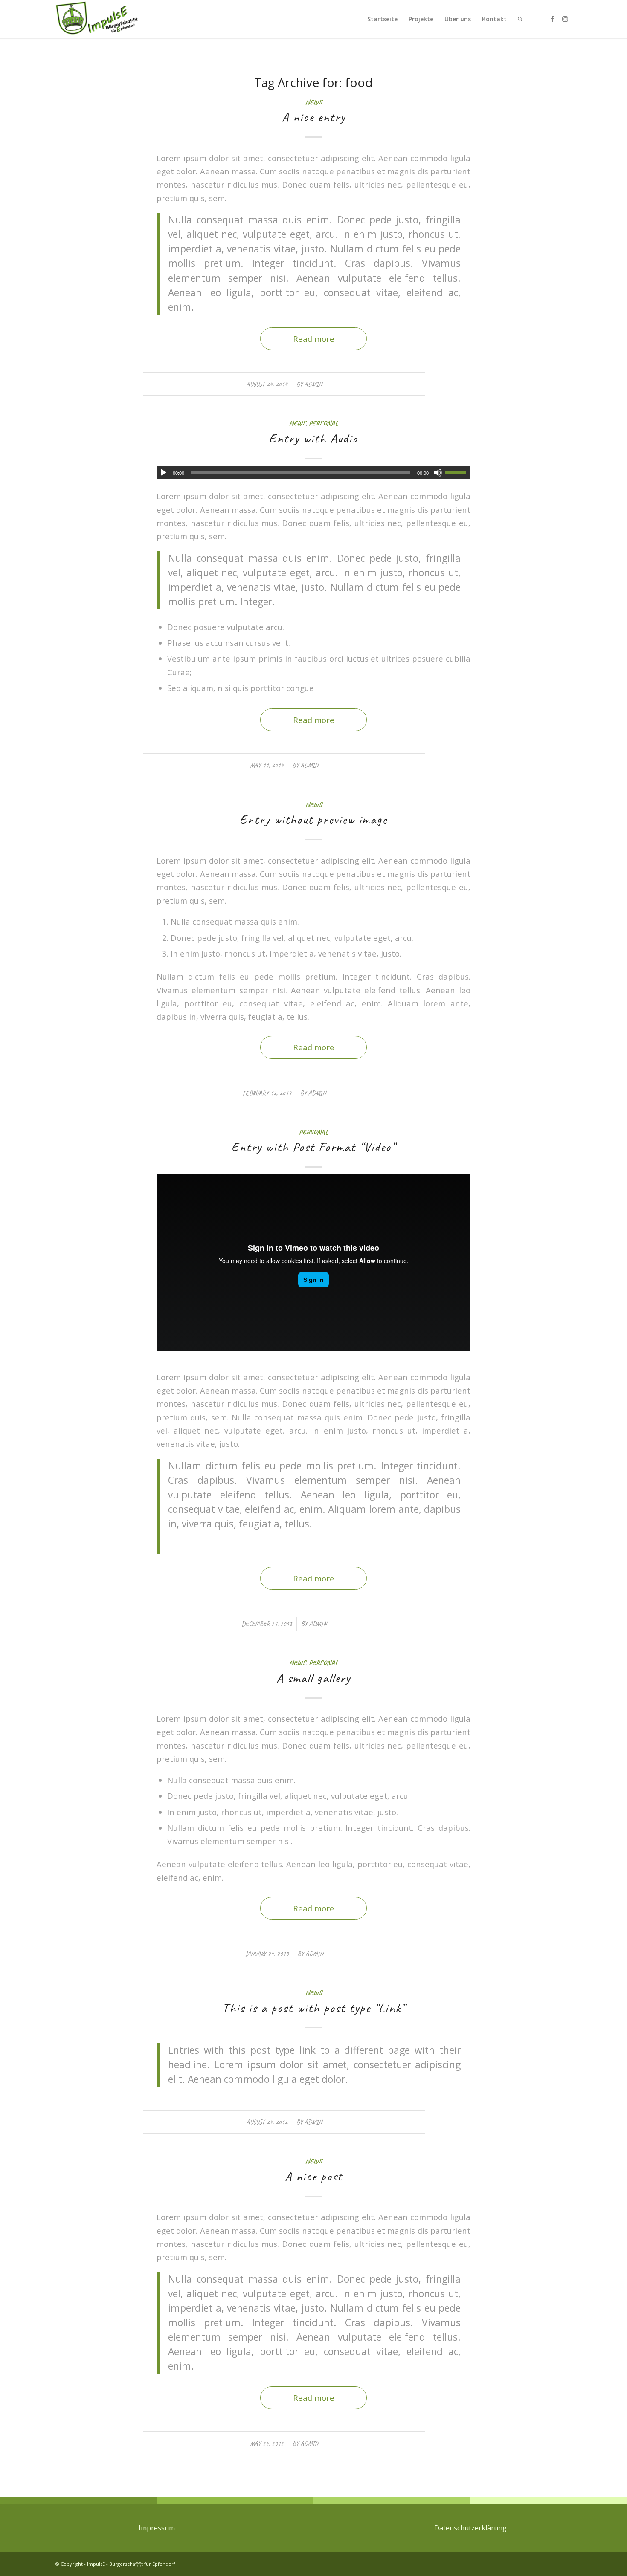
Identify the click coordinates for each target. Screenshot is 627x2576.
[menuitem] (382, 19)
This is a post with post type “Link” (314, 2008)
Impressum (157, 2528)
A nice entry (314, 117)
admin (313, 384)
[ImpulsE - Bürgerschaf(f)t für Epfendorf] (97, 19)
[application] (313, 472)
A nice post (314, 2176)
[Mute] (438, 473)
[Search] (520, 19)
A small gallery (313, 1678)
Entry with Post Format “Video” (313, 1147)
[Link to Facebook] (552, 19)
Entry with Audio (313, 438)
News (314, 102)
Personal (323, 423)
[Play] (163, 473)
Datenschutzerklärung (470, 2528)
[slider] (458, 472)
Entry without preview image (313, 819)
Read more (314, 339)
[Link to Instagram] (565, 19)
